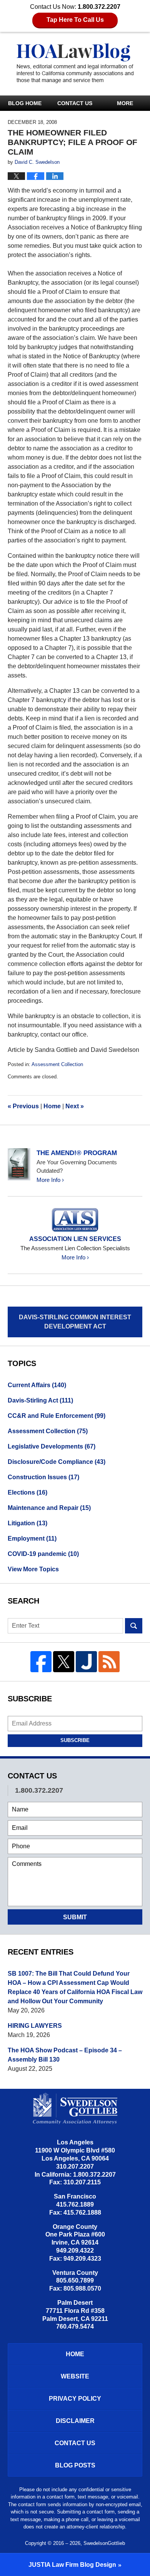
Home (52, 1106)
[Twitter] (64, 1662)
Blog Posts (75, 2465)
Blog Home (25, 103)
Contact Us (75, 103)
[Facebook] (41, 1662)
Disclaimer (75, 2421)
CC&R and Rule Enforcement (57, 1416)
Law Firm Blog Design (72, 2565)
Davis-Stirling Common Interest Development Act (75, 1322)
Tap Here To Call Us (75, 20)
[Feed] (109, 1662)
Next (75, 1106)
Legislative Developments (52, 1446)
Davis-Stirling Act (40, 1400)
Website (75, 2376)
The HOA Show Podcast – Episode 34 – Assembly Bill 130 (65, 2055)
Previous (23, 1106)
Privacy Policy (75, 2399)
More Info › (50, 1180)
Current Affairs (37, 1385)
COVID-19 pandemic (43, 1554)
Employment (32, 1539)
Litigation (27, 1523)
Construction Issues (43, 1477)
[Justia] (86, 1662)
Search (134, 1626)
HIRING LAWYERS (35, 2026)
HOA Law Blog (75, 63)
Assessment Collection (57, 1064)
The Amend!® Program (77, 1153)
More (125, 103)
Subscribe (75, 1740)
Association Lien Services (75, 1239)
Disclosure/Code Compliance (57, 1462)
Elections (27, 1492)
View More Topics (33, 1569)
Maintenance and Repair (49, 1508)
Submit (75, 1917)
